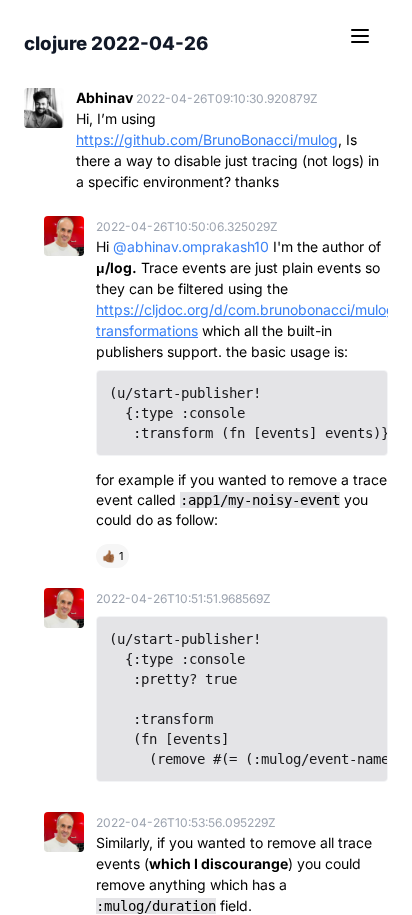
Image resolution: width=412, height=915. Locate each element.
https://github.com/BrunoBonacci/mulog (207, 139)
